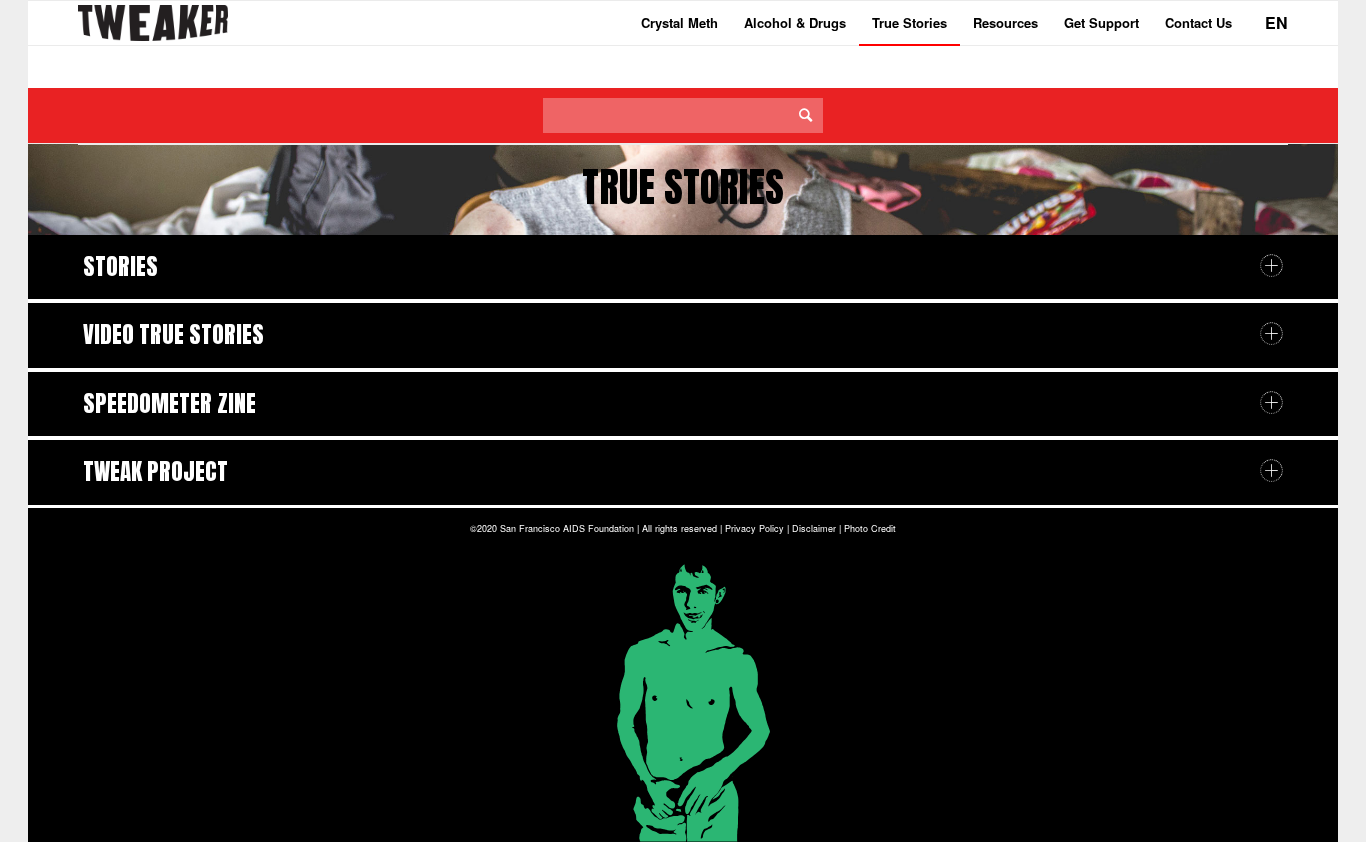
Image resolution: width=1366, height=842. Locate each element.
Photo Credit (870, 528)
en (1276, 22)
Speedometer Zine (169, 403)
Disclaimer (814, 528)
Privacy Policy (754, 528)
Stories (120, 266)
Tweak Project (155, 471)
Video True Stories (173, 334)
